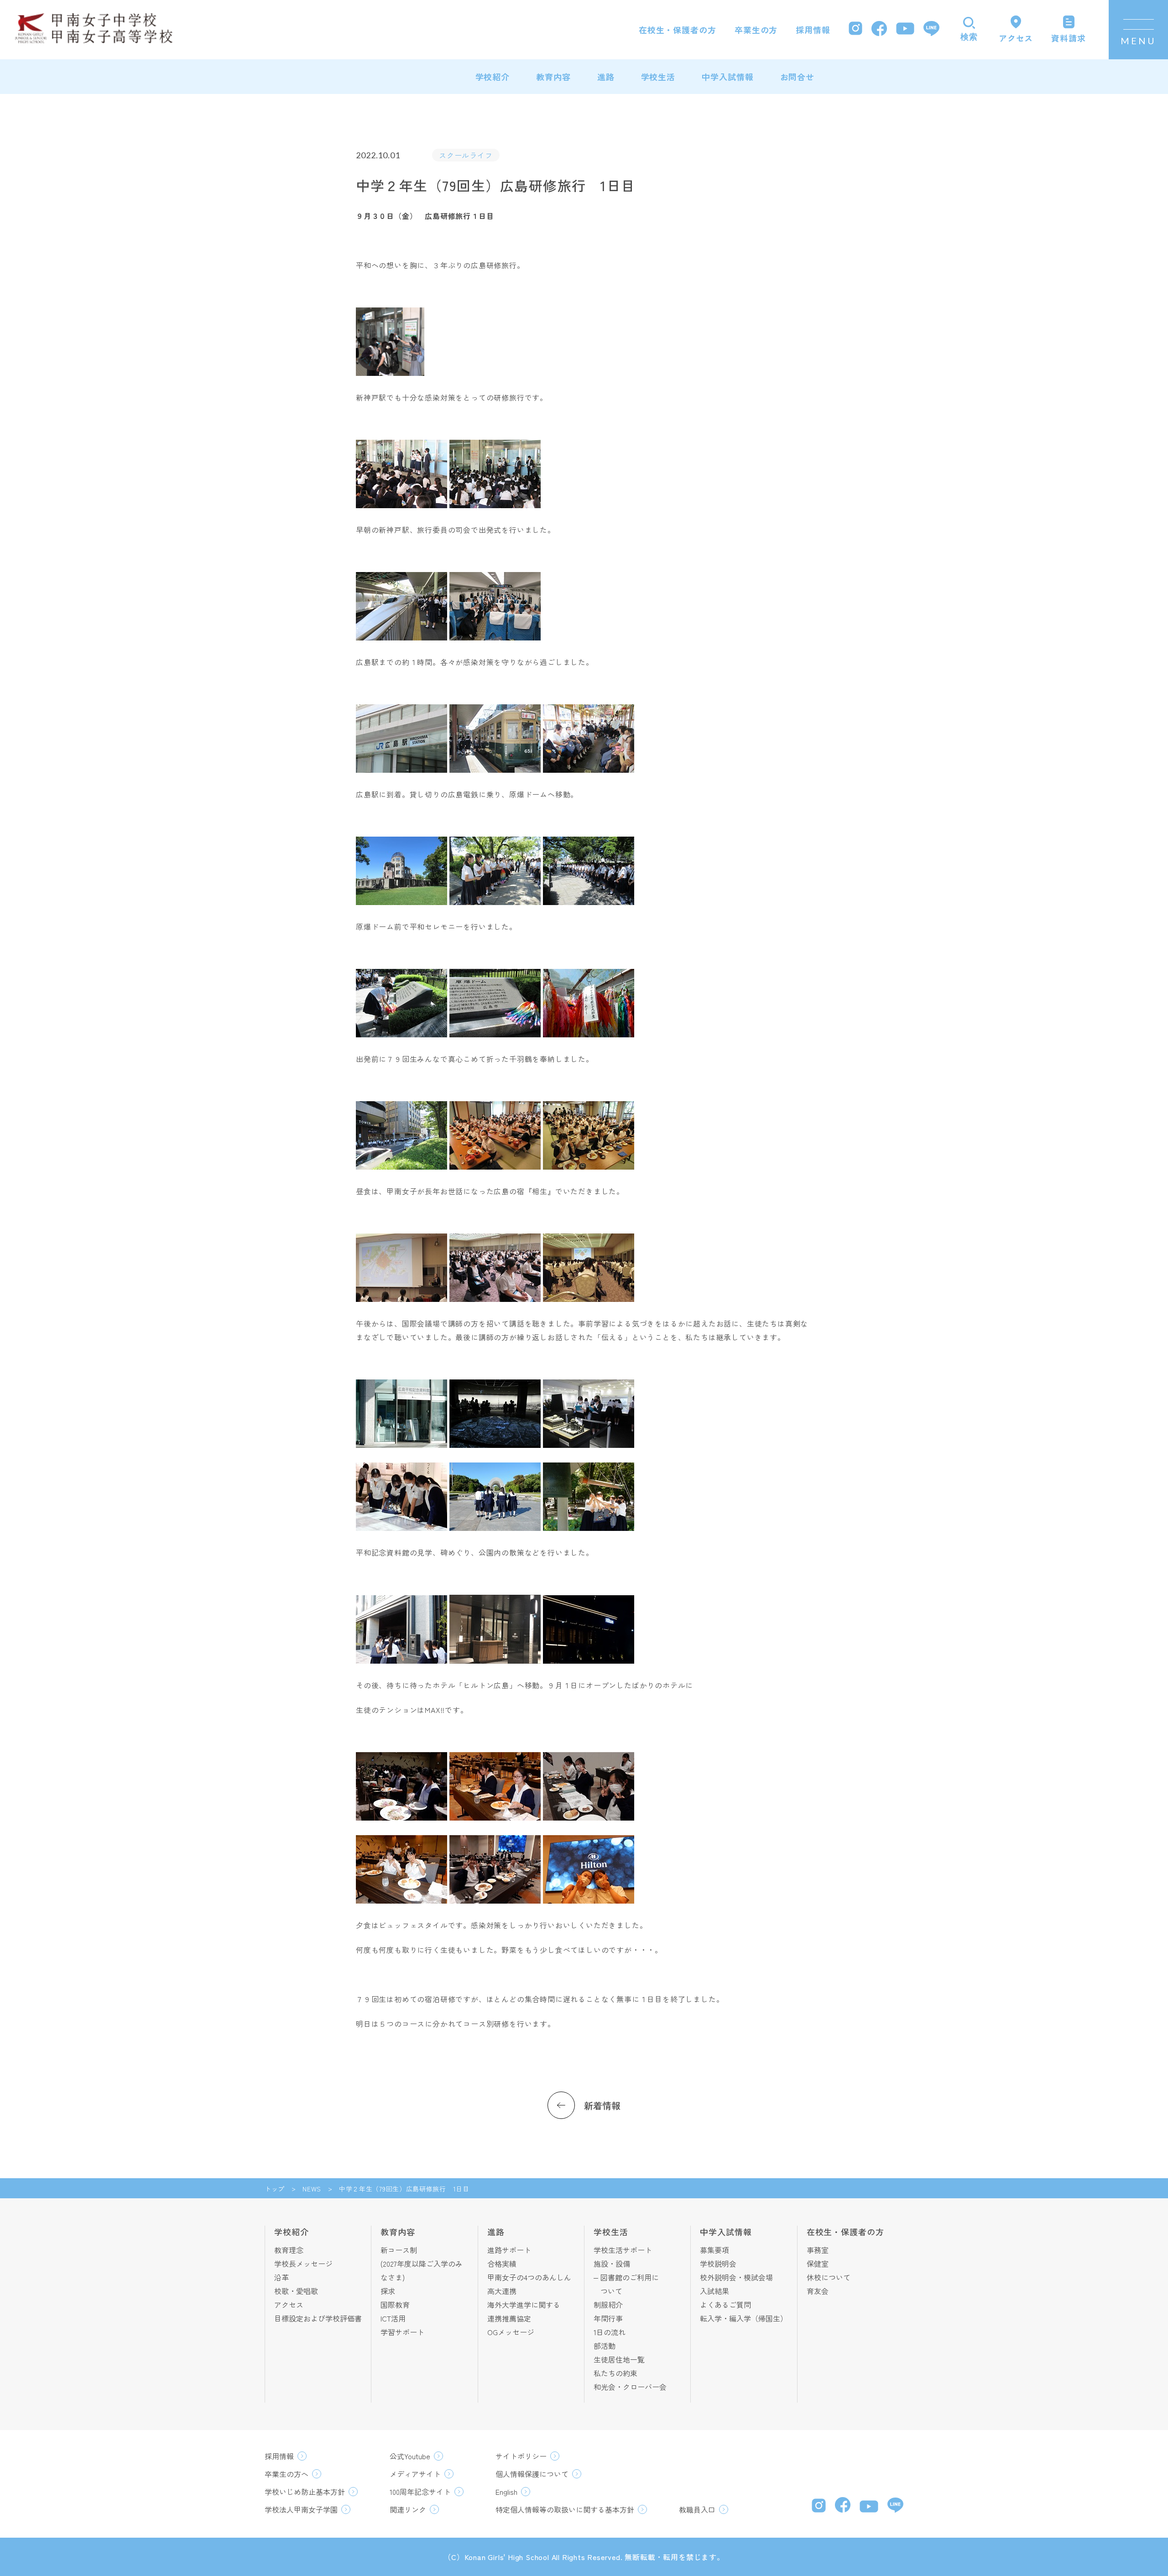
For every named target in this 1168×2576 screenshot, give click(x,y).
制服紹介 (608, 2305)
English (506, 2492)
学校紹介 (493, 77)
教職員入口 (697, 2509)
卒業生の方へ (287, 2474)
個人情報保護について (532, 2474)
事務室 (818, 2250)
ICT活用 (393, 2318)
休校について (829, 2277)
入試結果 (714, 2291)
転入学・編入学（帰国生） (744, 2318)
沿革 (282, 2277)
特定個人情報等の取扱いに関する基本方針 (565, 2509)
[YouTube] (905, 30)
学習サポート (402, 2332)
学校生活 (658, 77)
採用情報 (813, 30)
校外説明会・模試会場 (736, 2277)
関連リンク (408, 2509)
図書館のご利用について (630, 2284)
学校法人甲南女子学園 (301, 2509)
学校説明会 (718, 2264)
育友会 (818, 2291)
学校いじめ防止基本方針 (305, 2492)
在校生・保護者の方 (678, 30)
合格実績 (502, 2264)
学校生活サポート (623, 2250)
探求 (388, 2291)
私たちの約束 (615, 2373)
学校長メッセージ (303, 2264)
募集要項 (714, 2250)
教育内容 (553, 77)
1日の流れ (610, 2332)
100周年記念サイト (420, 2492)
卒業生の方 (756, 30)
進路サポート (509, 2250)
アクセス (289, 2305)
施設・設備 (612, 2264)
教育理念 (289, 2250)
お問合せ (798, 77)
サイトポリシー (521, 2456)
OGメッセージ (511, 2332)
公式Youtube (410, 2456)
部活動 (605, 2346)
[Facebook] (879, 30)
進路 (606, 77)
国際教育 (395, 2305)
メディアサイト (415, 2474)
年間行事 (608, 2318)
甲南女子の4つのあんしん (529, 2277)
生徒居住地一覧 (619, 2359)
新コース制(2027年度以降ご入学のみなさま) (422, 2264)
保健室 (818, 2264)
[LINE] (931, 30)
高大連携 (502, 2291)
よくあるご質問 (725, 2305)
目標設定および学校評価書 (318, 2318)
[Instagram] (855, 29)
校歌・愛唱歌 (296, 2291)
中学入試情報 (727, 77)
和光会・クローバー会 (630, 2387)
